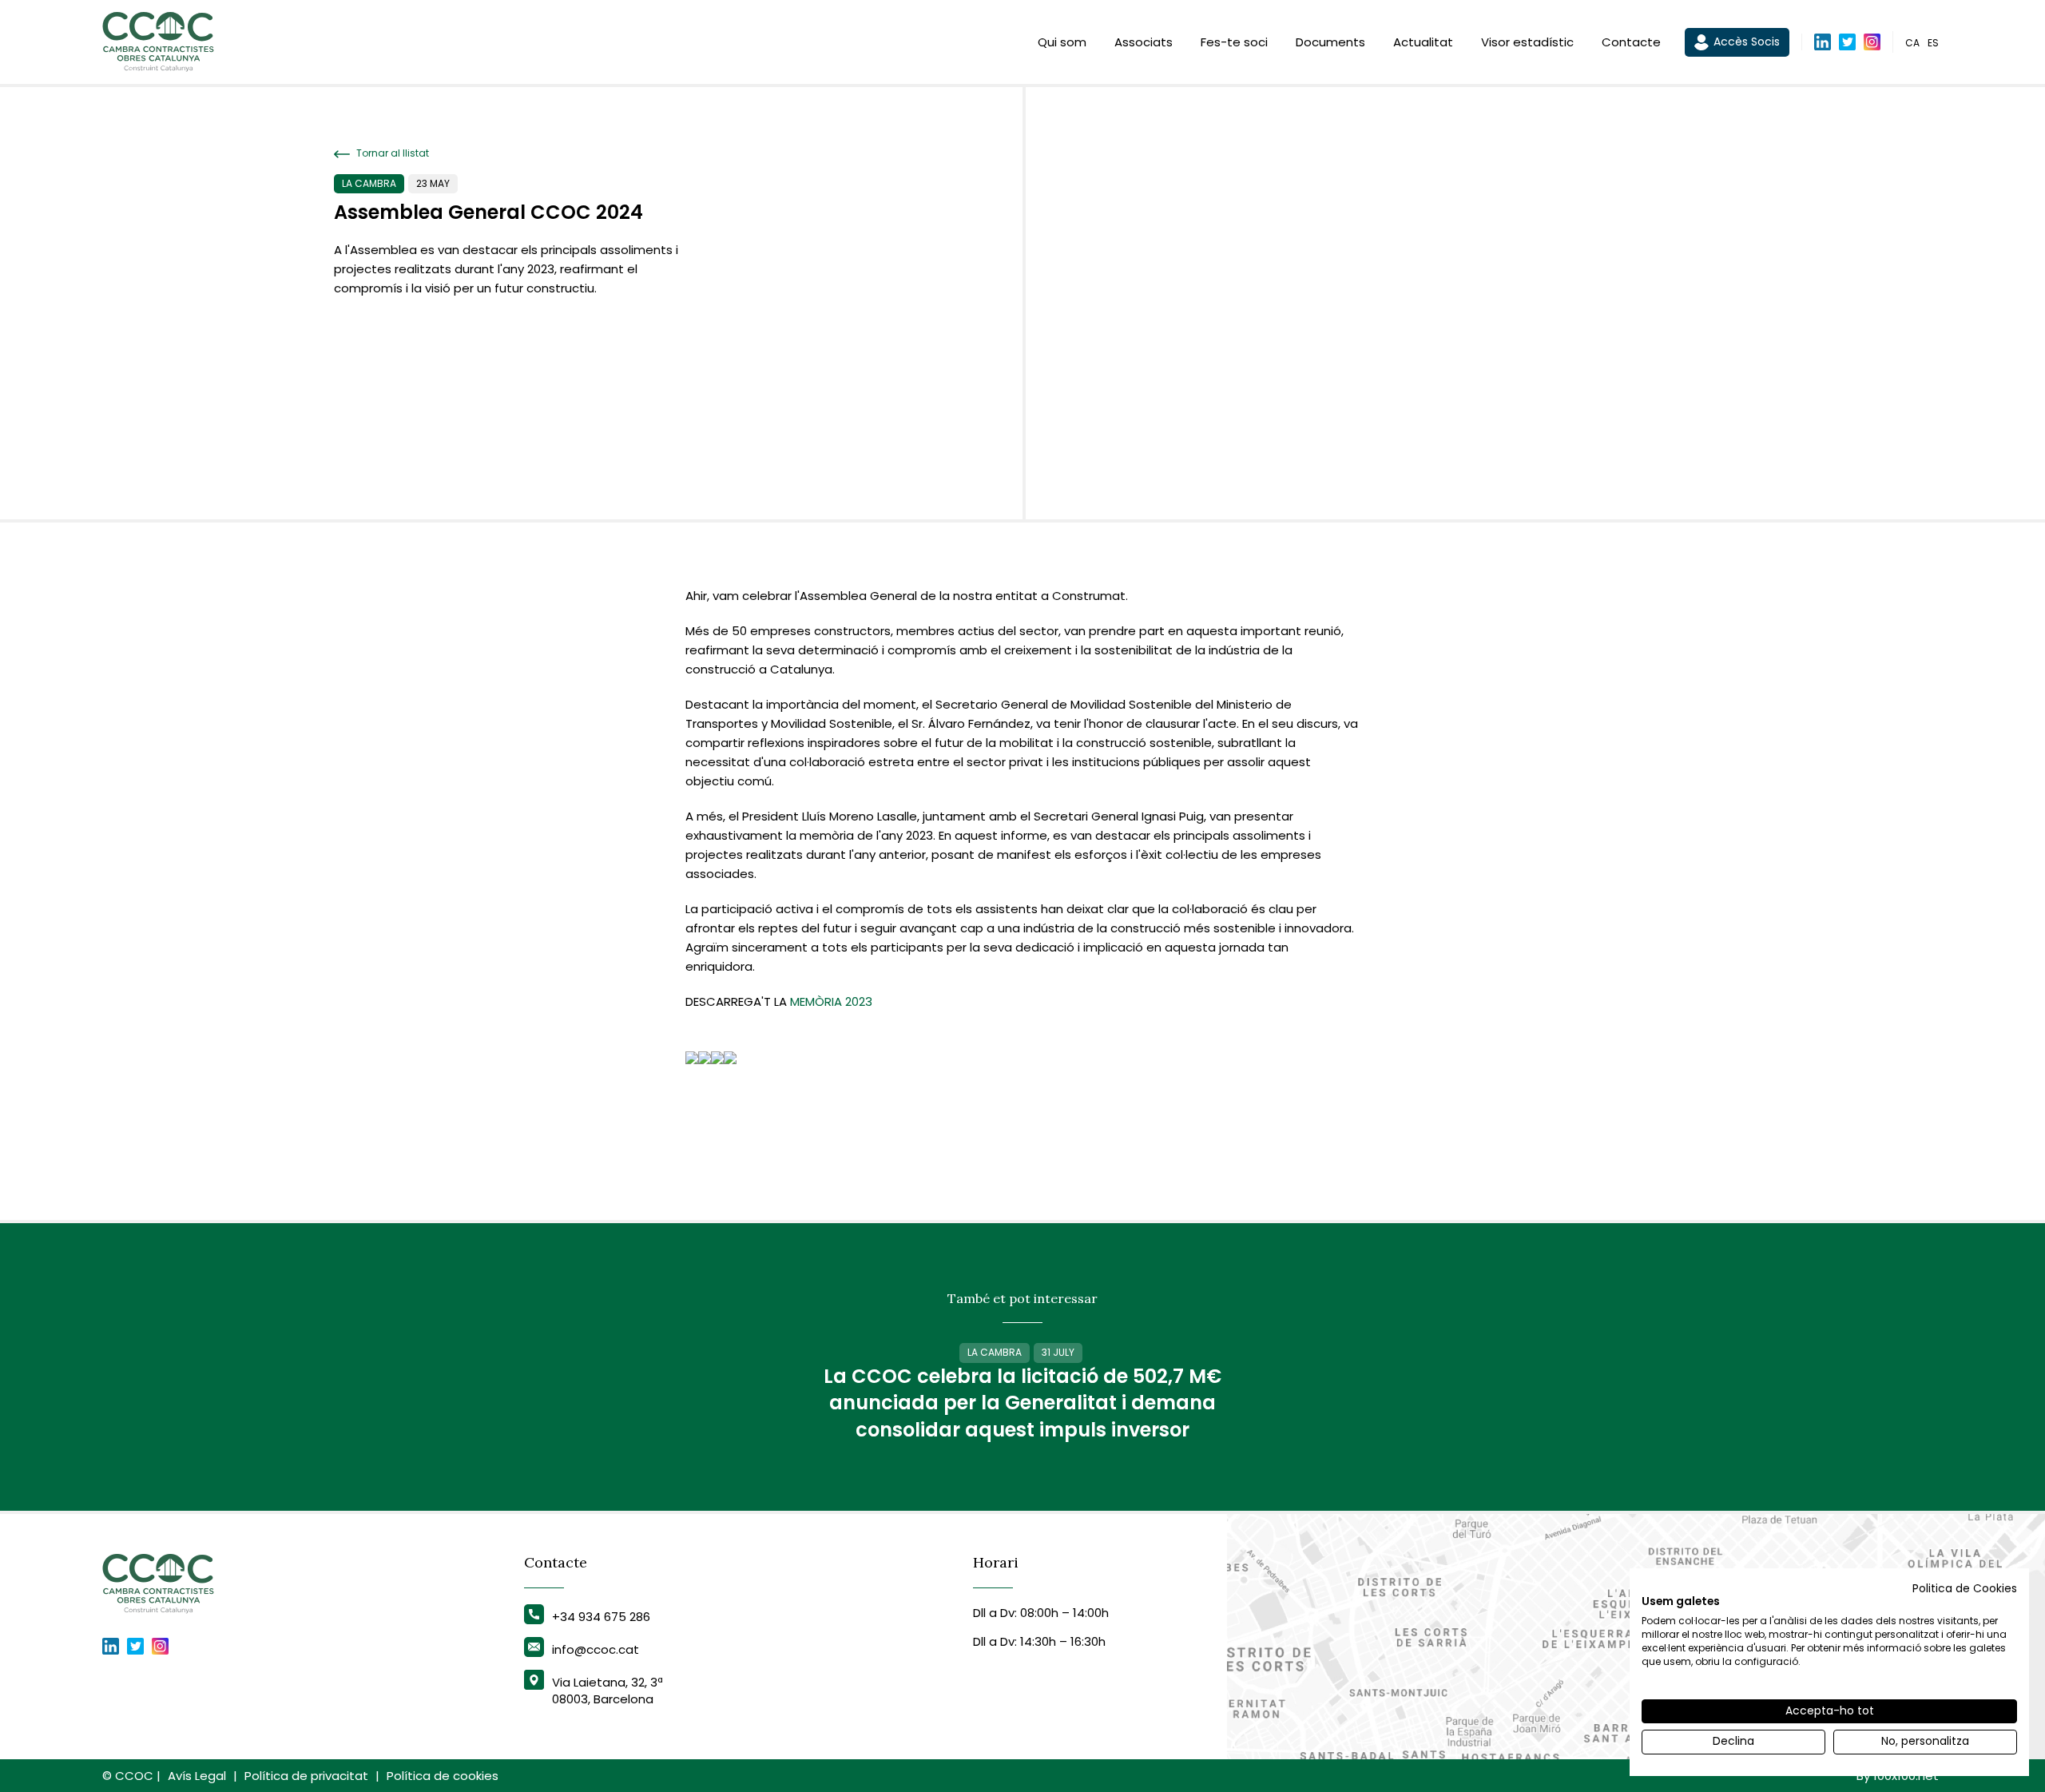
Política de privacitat (306, 1776)
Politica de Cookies (1965, 1589)
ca (1912, 43)
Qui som (1062, 42)
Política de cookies (443, 1776)
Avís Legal (197, 1776)
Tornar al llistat (391, 153)
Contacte (1631, 42)
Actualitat (1423, 42)
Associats (1144, 42)
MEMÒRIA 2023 (831, 1001)
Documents (1330, 42)
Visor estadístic (1527, 42)
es (1933, 43)
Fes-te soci (1234, 42)
